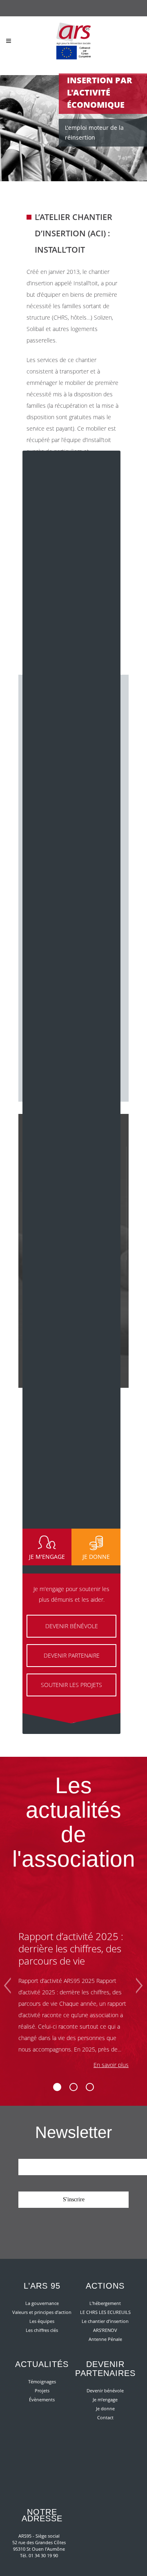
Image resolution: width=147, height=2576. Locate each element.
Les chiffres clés (42, 2330)
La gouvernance (42, 2303)
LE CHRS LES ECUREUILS (105, 2312)
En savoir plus (111, 2065)
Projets (42, 2390)
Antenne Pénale (105, 2339)
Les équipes (42, 2321)
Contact (105, 2417)
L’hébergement (105, 2303)
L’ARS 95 (42, 2286)
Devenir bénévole (105, 2390)
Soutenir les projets (71, 1685)
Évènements (42, 2399)
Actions (105, 2286)
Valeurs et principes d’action (42, 2312)
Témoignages (42, 2382)
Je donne (105, 2408)
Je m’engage (105, 2399)
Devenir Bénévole (72, 1626)
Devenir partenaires (105, 2369)
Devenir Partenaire (72, 1655)
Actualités (42, 2364)
